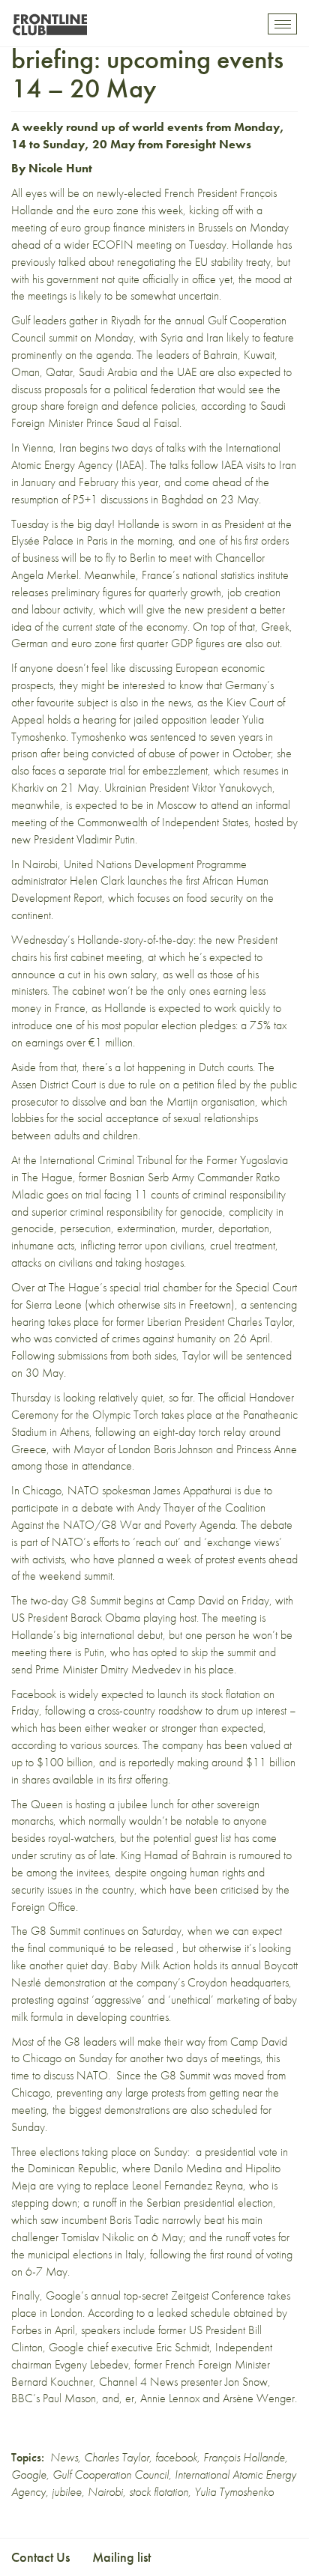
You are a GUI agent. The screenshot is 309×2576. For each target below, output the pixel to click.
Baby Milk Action (152, 1965)
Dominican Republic (72, 2168)
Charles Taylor (117, 2457)
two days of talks (148, 448)
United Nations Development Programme (155, 864)
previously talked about (63, 262)
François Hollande (244, 2457)
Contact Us (40, 2557)
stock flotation (159, 2492)
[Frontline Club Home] (49, 21)
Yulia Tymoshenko (234, 2492)
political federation (154, 389)
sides (165, 1355)
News (64, 2457)
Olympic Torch (125, 1415)
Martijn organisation (211, 1101)
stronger (179, 1728)
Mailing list (121, 2557)
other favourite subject (60, 702)
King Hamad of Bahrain (174, 1855)
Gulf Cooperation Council (111, 2475)
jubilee (67, 2492)
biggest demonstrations (119, 2110)
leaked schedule (193, 2313)
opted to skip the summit (203, 1652)
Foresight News (208, 144)
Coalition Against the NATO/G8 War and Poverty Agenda (138, 1516)
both (142, 1355)
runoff (104, 2203)
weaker (129, 1728)
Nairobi (105, 2492)
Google (29, 2475)
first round (231, 2254)
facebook (176, 2457)
